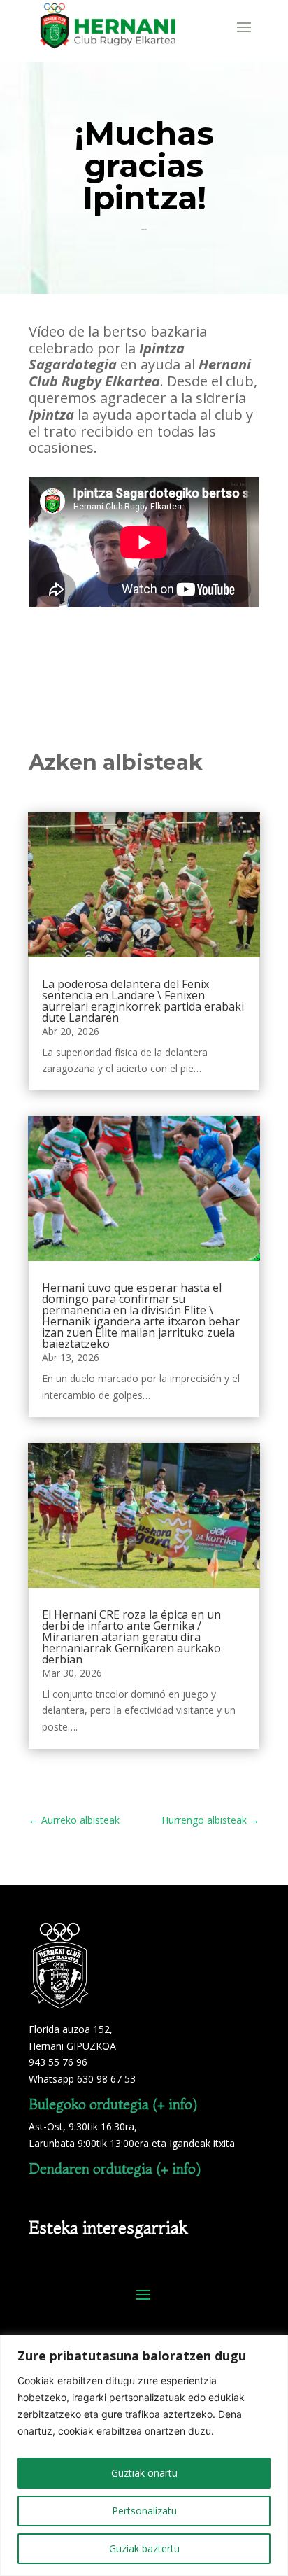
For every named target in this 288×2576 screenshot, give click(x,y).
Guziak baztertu (144, 2548)
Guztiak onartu (144, 2473)
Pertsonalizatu (144, 2511)
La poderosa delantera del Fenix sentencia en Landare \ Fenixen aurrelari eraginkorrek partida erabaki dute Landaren (143, 1001)
